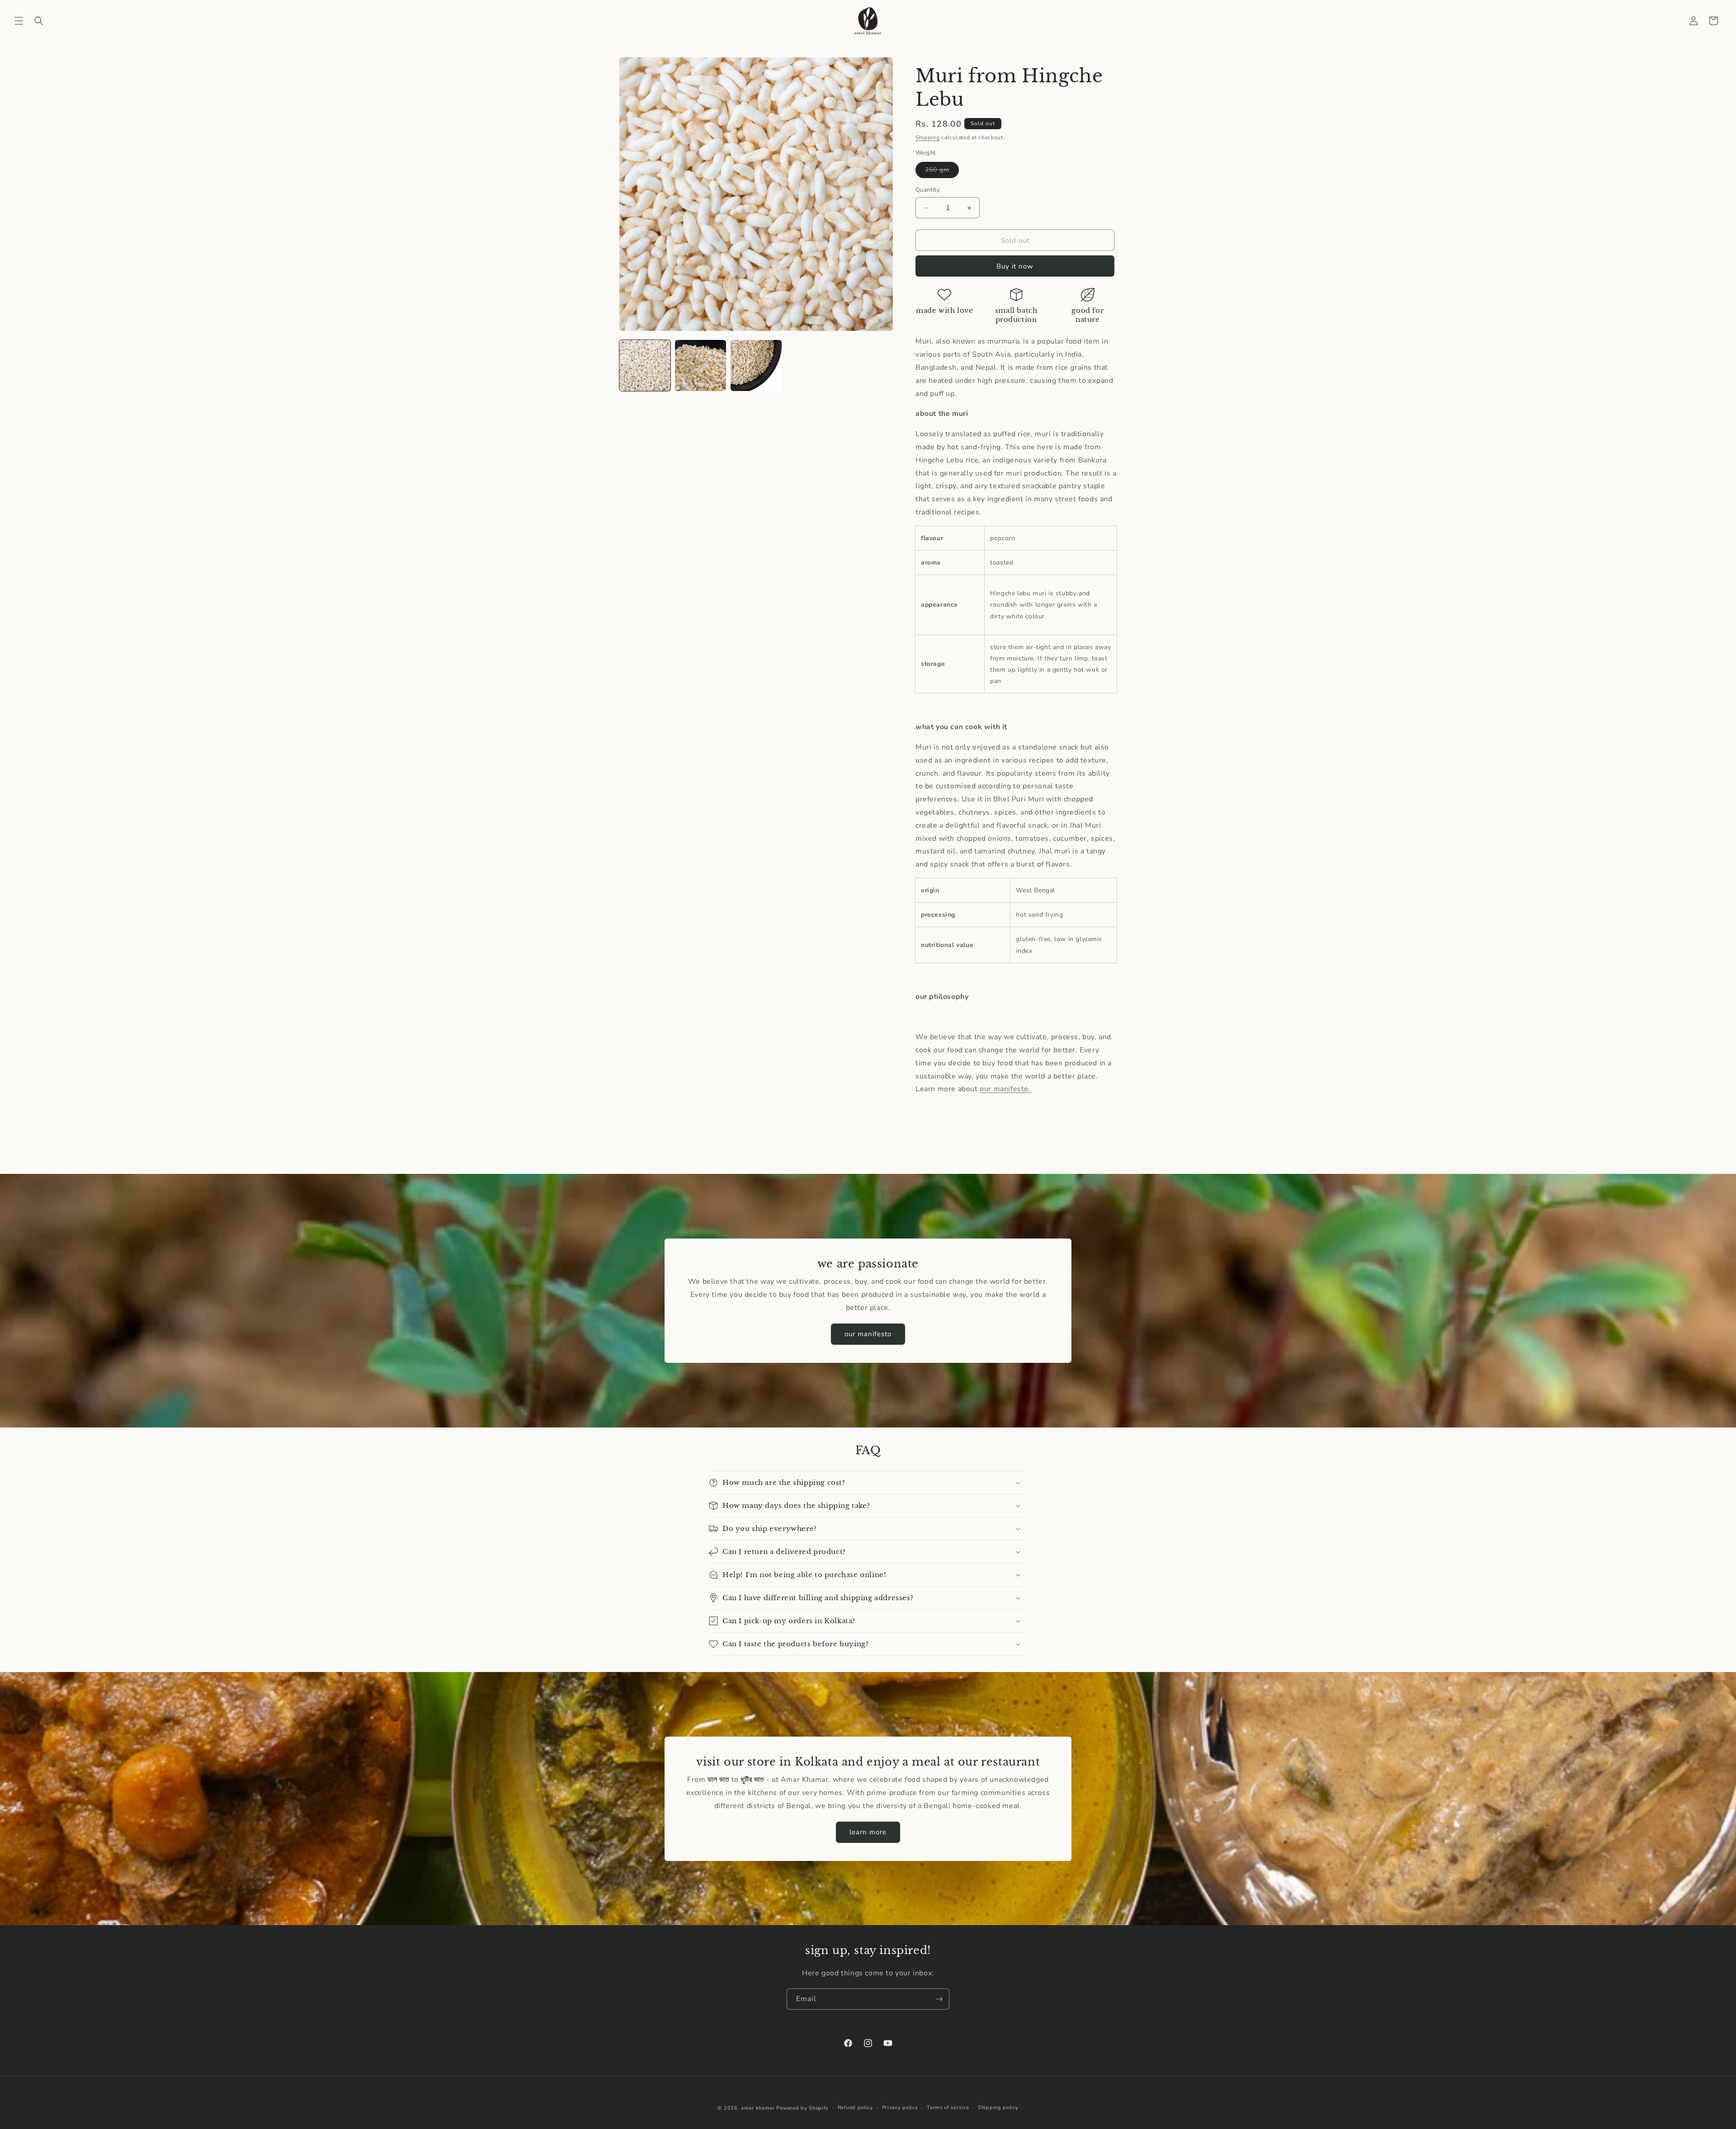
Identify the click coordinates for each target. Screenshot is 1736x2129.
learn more (868, 1832)
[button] (19, 21)
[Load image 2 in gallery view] (701, 365)
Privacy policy (900, 2108)
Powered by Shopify (802, 2108)
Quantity (928, 190)
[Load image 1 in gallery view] (645, 365)
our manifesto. (1005, 1089)
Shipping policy (998, 2108)
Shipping (928, 137)
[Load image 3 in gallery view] (756, 365)
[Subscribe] (939, 1999)
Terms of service (948, 2108)
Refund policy (855, 2108)
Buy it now (1015, 266)
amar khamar (758, 2108)
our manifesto (868, 1334)
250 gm (942, 172)
